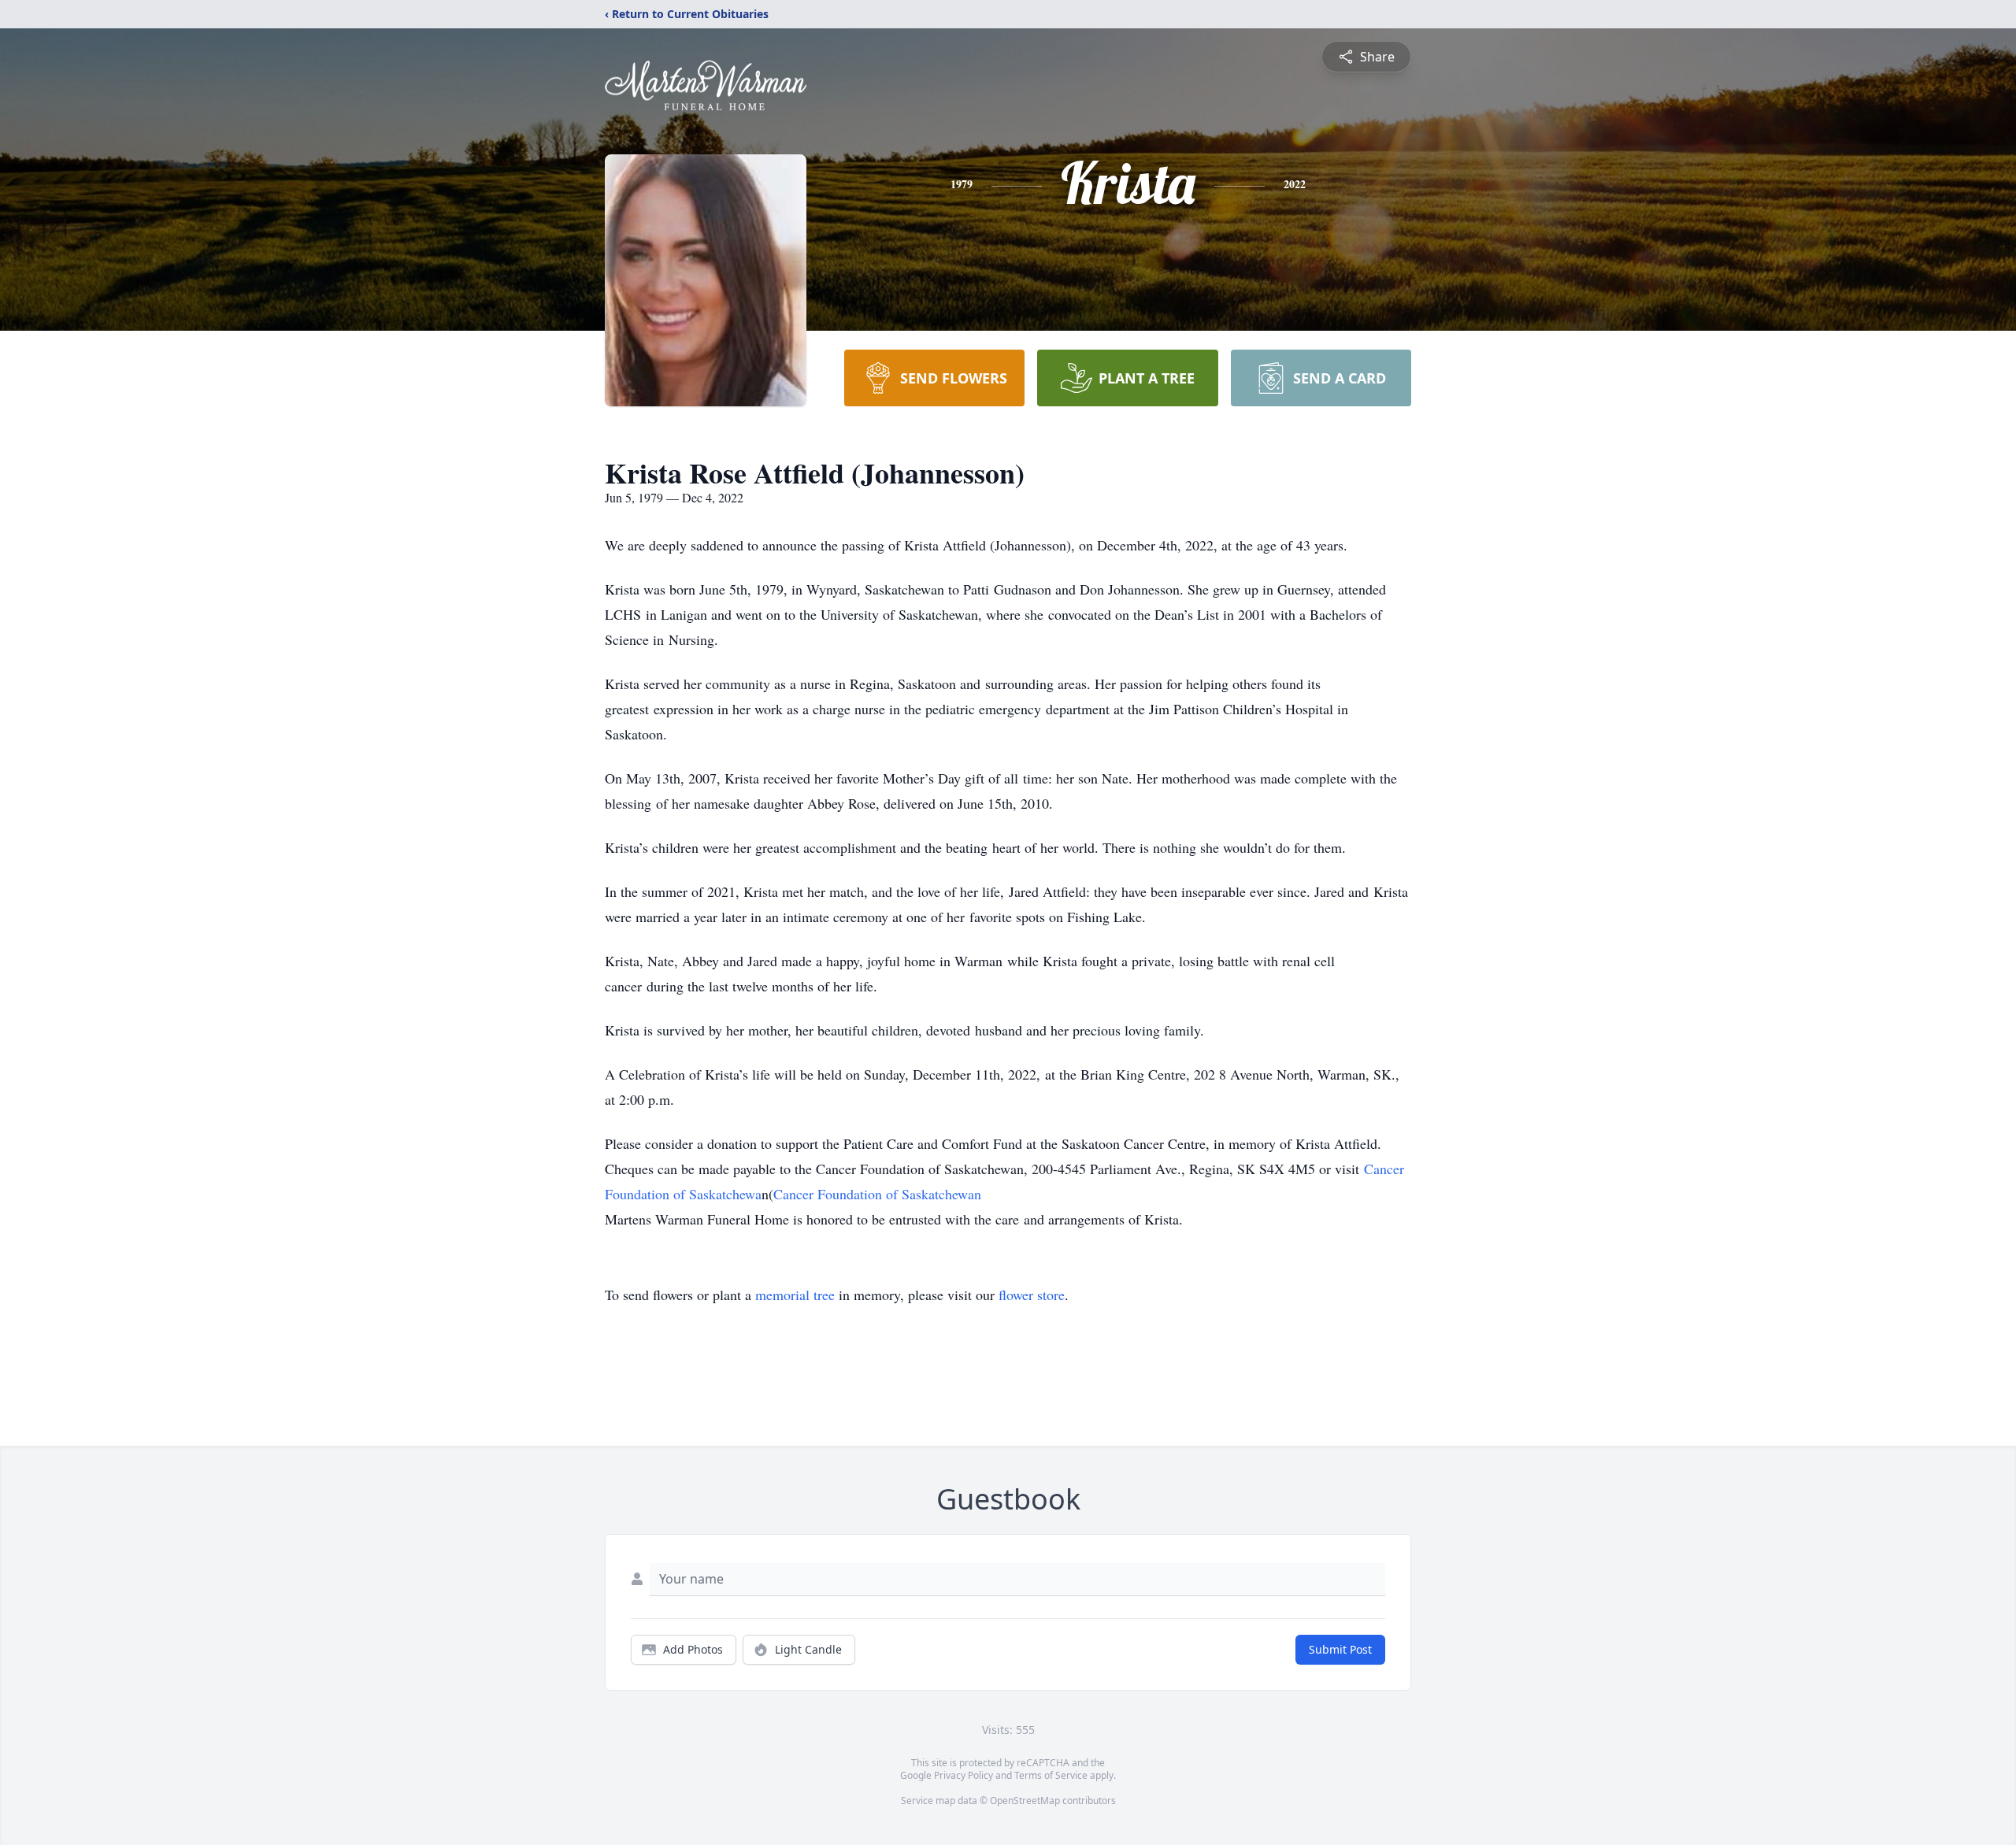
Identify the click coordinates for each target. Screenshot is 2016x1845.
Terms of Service (1051, 1775)
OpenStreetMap (1025, 1801)
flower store (1032, 1295)
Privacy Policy (964, 1775)
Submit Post (1340, 1649)
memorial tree (795, 1295)
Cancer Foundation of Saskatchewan (877, 1194)
